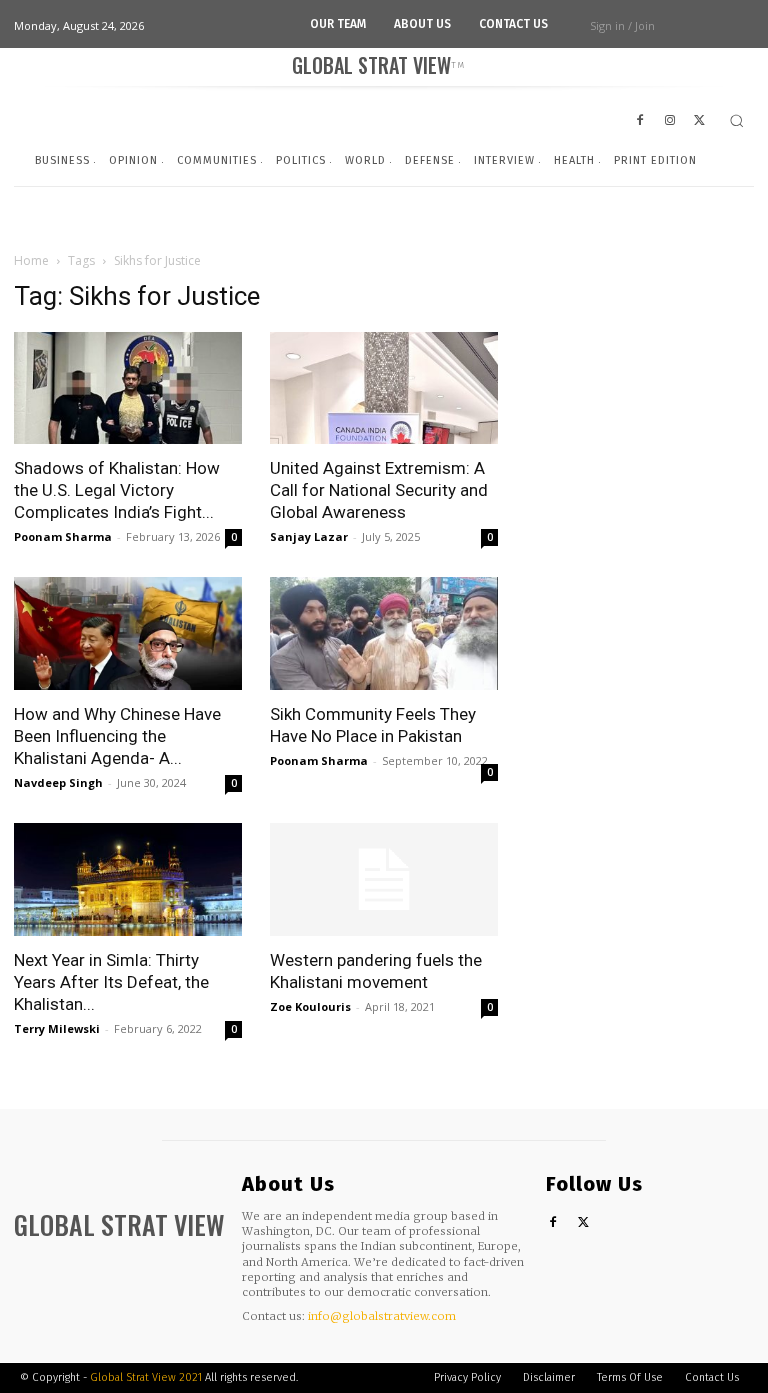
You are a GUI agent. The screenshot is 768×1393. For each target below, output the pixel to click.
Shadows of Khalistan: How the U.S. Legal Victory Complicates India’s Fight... (117, 490)
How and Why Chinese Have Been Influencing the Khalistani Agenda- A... (117, 736)
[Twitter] (583, 1223)
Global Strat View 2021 (147, 1377)
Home (31, 260)
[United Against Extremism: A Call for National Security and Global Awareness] (384, 388)
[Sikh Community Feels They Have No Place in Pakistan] (384, 633)
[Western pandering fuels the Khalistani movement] (384, 879)
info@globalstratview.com (382, 1316)
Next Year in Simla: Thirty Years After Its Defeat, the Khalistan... (111, 982)
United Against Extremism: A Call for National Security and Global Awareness (379, 490)
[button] (736, 120)
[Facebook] (553, 1223)
